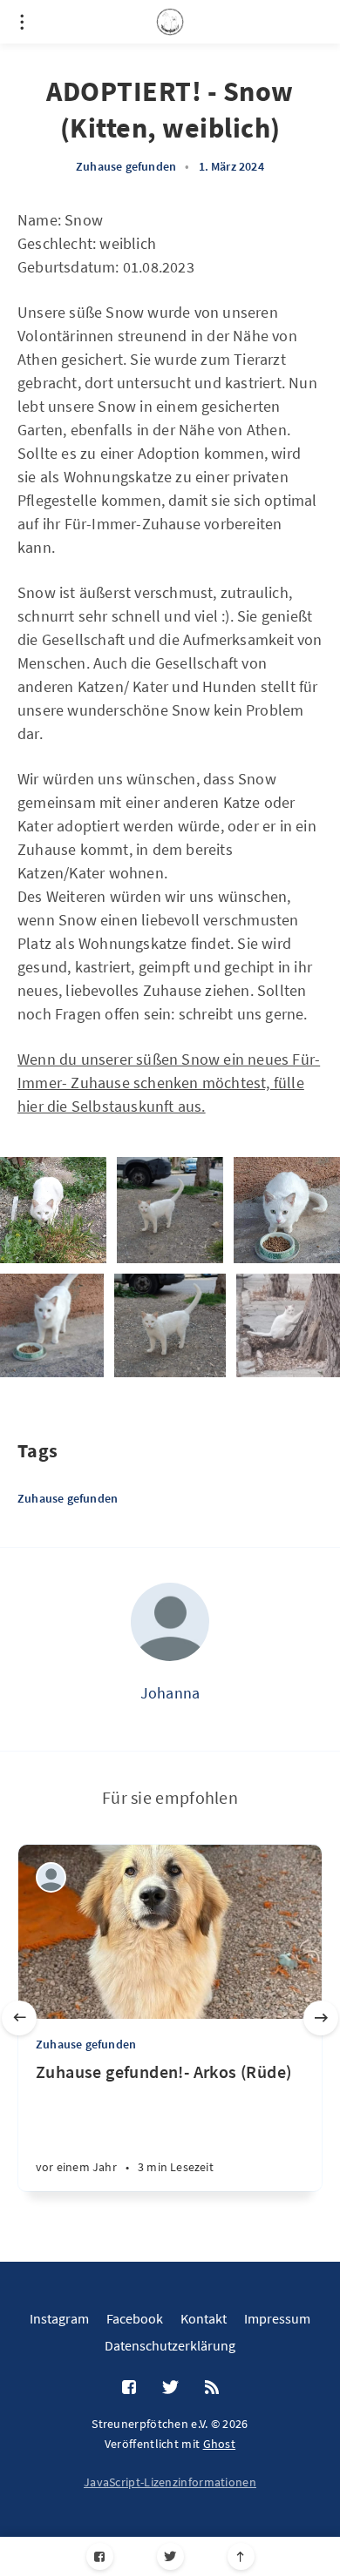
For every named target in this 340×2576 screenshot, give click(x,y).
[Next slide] (321, 2018)
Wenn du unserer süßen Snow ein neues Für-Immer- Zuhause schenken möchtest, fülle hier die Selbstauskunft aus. (169, 1083)
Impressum (277, 2318)
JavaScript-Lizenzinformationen (170, 2482)
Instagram (59, 2318)
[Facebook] (100, 2556)
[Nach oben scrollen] (241, 2556)
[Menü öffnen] (22, 22)
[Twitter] (170, 2556)
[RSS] (212, 2388)
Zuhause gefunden (126, 166)
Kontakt (204, 2318)
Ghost (220, 2444)
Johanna (170, 1693)
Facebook (135, 2318)
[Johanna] (170, 1622)
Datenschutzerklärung (170, 2345)
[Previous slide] (19, 2018)
